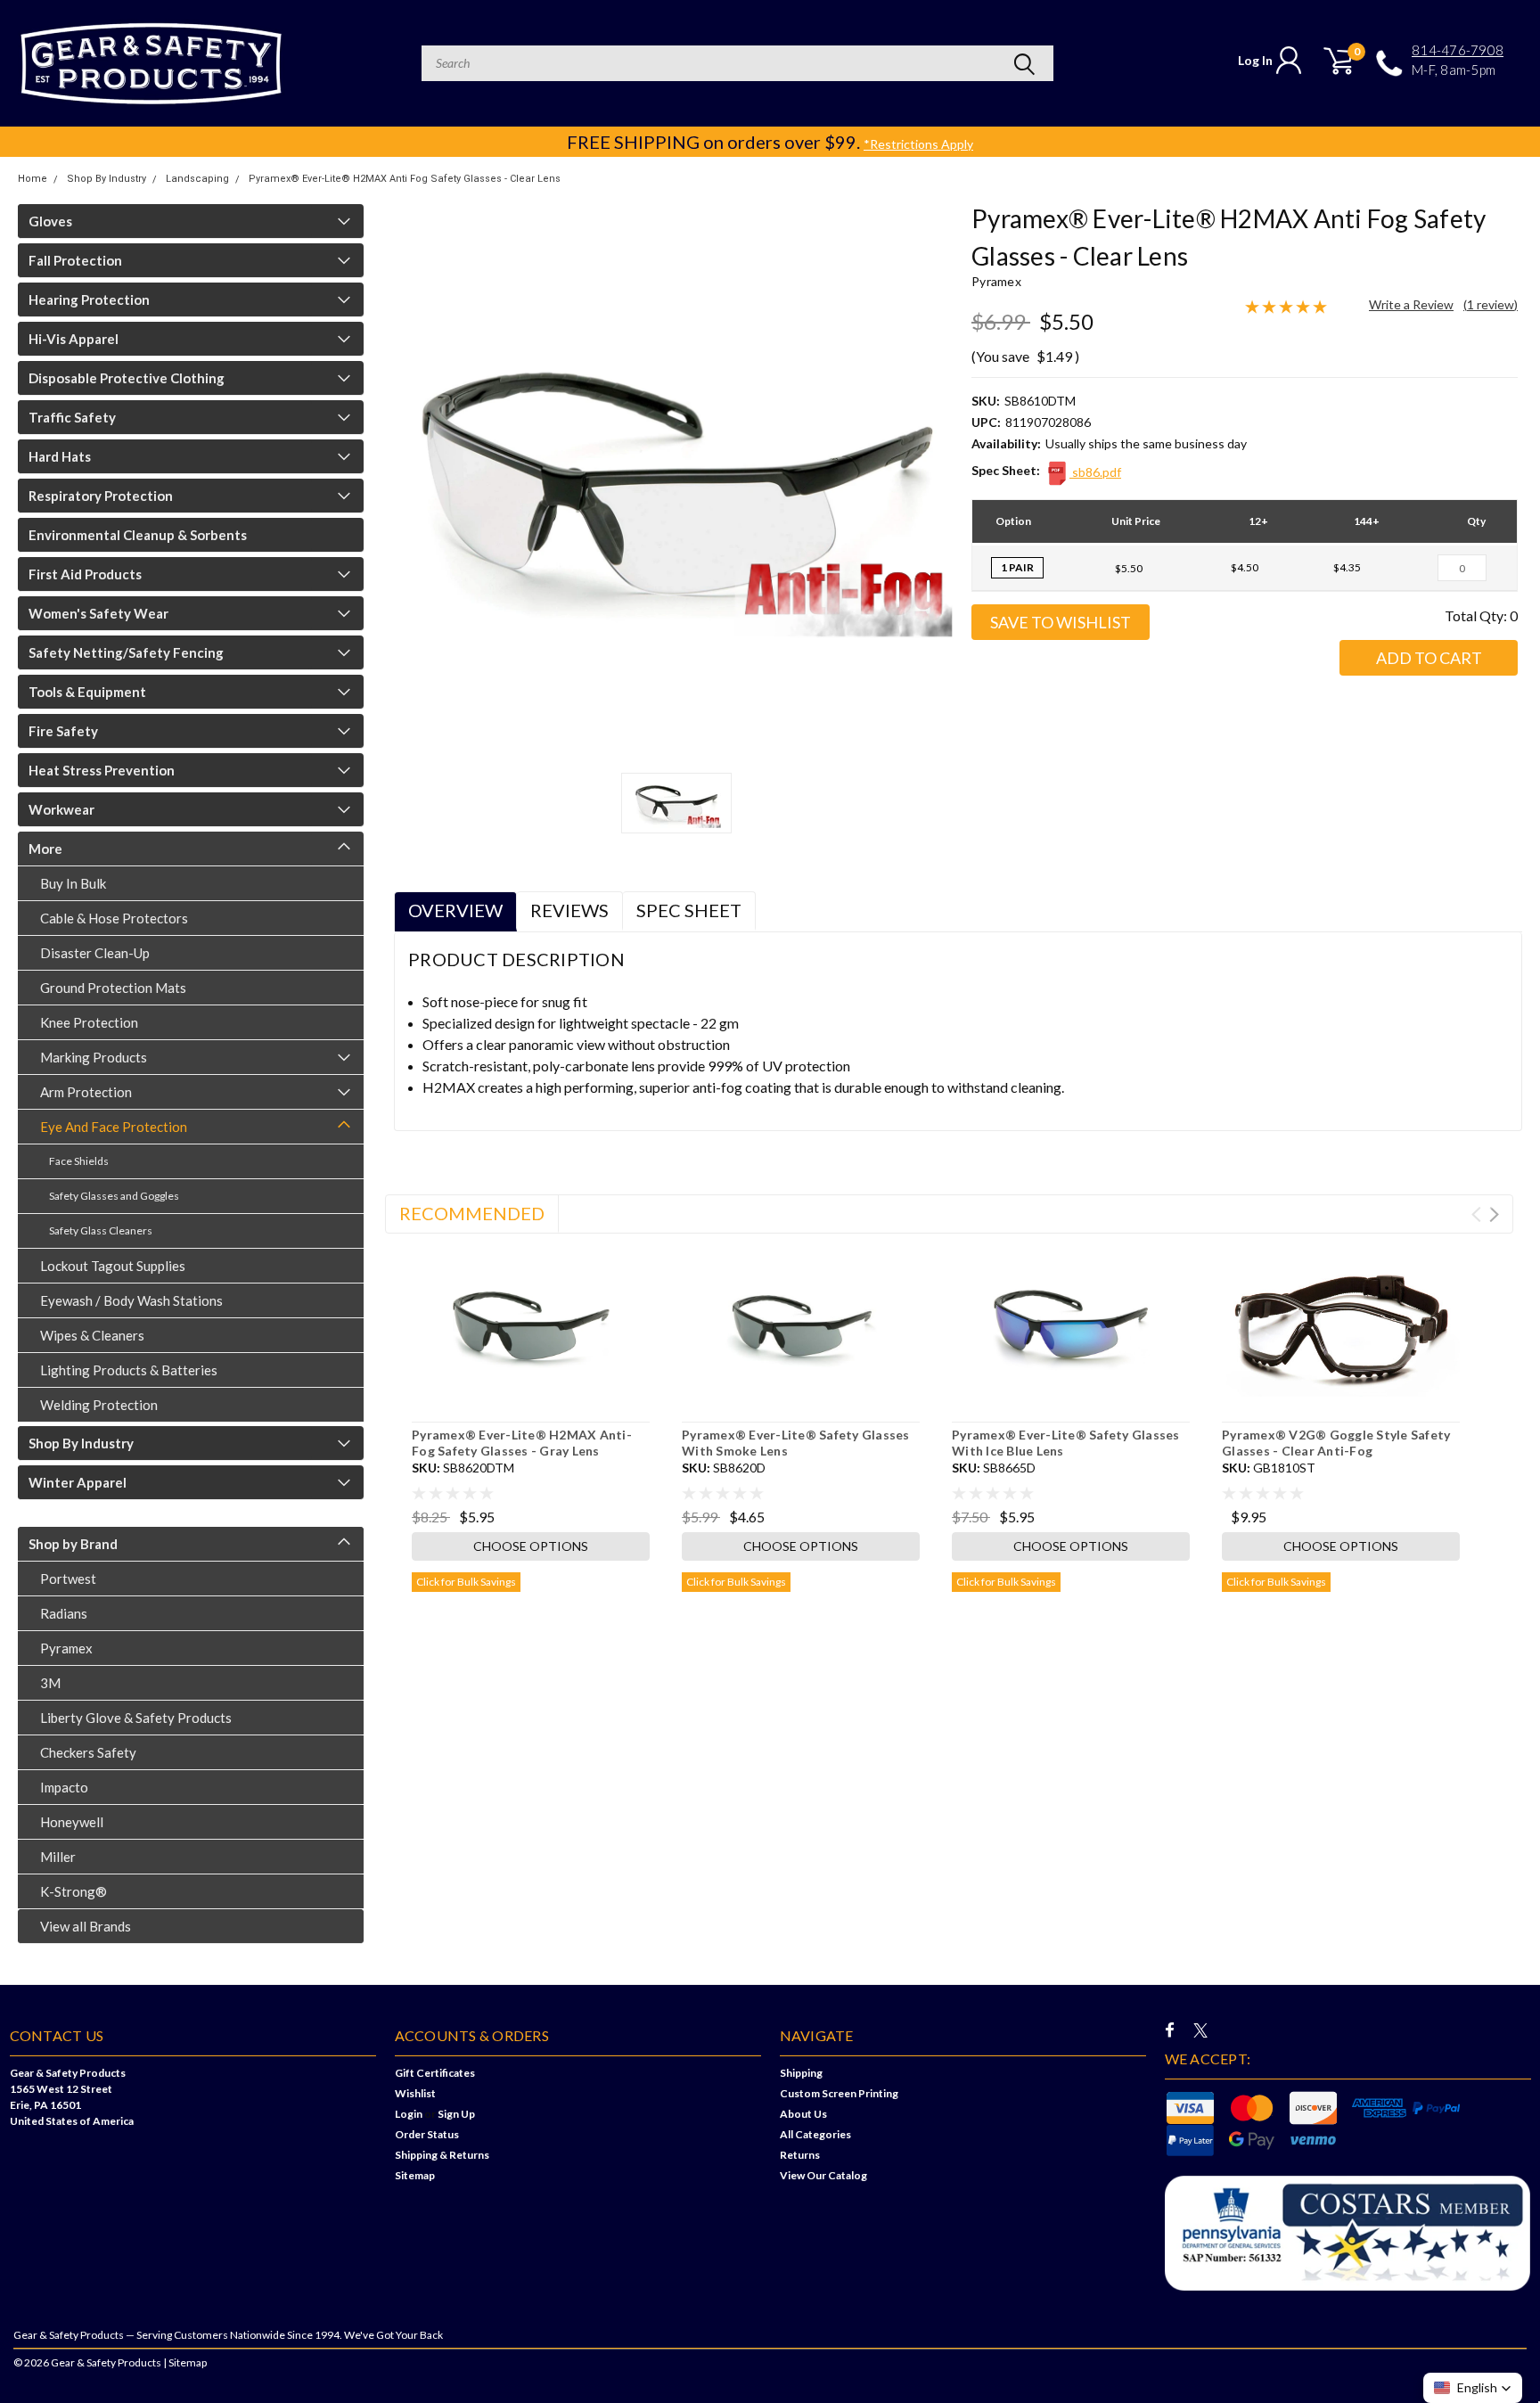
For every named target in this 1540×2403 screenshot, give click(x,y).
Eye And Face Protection (114, 1127)
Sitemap (415, 2175)
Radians (64, 1613)
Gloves (50, 221)
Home (33, 179)
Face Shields (79, 1161)
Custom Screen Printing (839, 2093)
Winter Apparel (78, 1482)
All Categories (815, 2134)
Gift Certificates (435, 2073)
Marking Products (94, 1057)
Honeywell (72, 1822)
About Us (803, 2114)
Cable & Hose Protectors (114, 918)
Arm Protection (86, 1092)
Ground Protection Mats (113, 988)
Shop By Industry (106, 179)
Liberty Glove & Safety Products (136, 1718)
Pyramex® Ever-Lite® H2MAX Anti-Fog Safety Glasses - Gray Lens (522, 1443)
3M (50, 1683)
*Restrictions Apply (918, 144)
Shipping (801, 2073)
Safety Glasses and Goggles (114, 1196)
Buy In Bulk (73, 883)
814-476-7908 (1458, 50)
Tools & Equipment (87, 692)
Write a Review (1411, 304)
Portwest (68, 1579)
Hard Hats (60, 456)
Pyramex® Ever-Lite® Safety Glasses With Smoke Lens (796, 1443)
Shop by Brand (73, 1544)
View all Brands (86, 1926)
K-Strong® (74, 1891)
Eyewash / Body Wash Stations (131, 1300)
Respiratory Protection (101, 496)
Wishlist (415, 2093)
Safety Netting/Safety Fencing (126, 652)
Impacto (64, 1787)
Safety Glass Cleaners (101, 1230)
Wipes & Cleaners (92, 1335)
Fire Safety (63, 731)
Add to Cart (1429, 658)
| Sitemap (185, 2362)
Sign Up (456, 2114)
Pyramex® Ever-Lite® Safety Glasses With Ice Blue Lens (1066, 1443)
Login (409, 2114)
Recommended (472, 1213)
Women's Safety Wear (98, 613)
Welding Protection (99, 1405)
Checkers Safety (88, 1752)
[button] (1473, 2388)
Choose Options (531, 1546)
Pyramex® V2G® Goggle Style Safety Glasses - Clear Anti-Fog (1336, 1443)
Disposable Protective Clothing (127, 378)
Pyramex (66, 1648)
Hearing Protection (89, 299)
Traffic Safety (72, 417)
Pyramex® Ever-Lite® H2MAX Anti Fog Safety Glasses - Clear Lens (405, 179)
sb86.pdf (1095, 472)
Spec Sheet (689, 910)
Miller (58, 1857)
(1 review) (1491, 304)
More (45, 849)
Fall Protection (75, 260)
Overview (455, 910)
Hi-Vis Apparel (74, 339)
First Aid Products (85, 574)
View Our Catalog (823, 2175)
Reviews (569, 910)
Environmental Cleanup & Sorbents (138, 535)
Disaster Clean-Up (95, 953)
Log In (1255, 60)
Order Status (427, 2134)
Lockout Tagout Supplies (113, 1266)
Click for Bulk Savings (466, 1582)
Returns (800, 2155)
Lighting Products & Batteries (129, 1370)
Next (1494, 1214)
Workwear (61, 809)
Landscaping (197, 179)
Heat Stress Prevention (102, 770)
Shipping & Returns (442, 2155)
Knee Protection (89, 1022)
